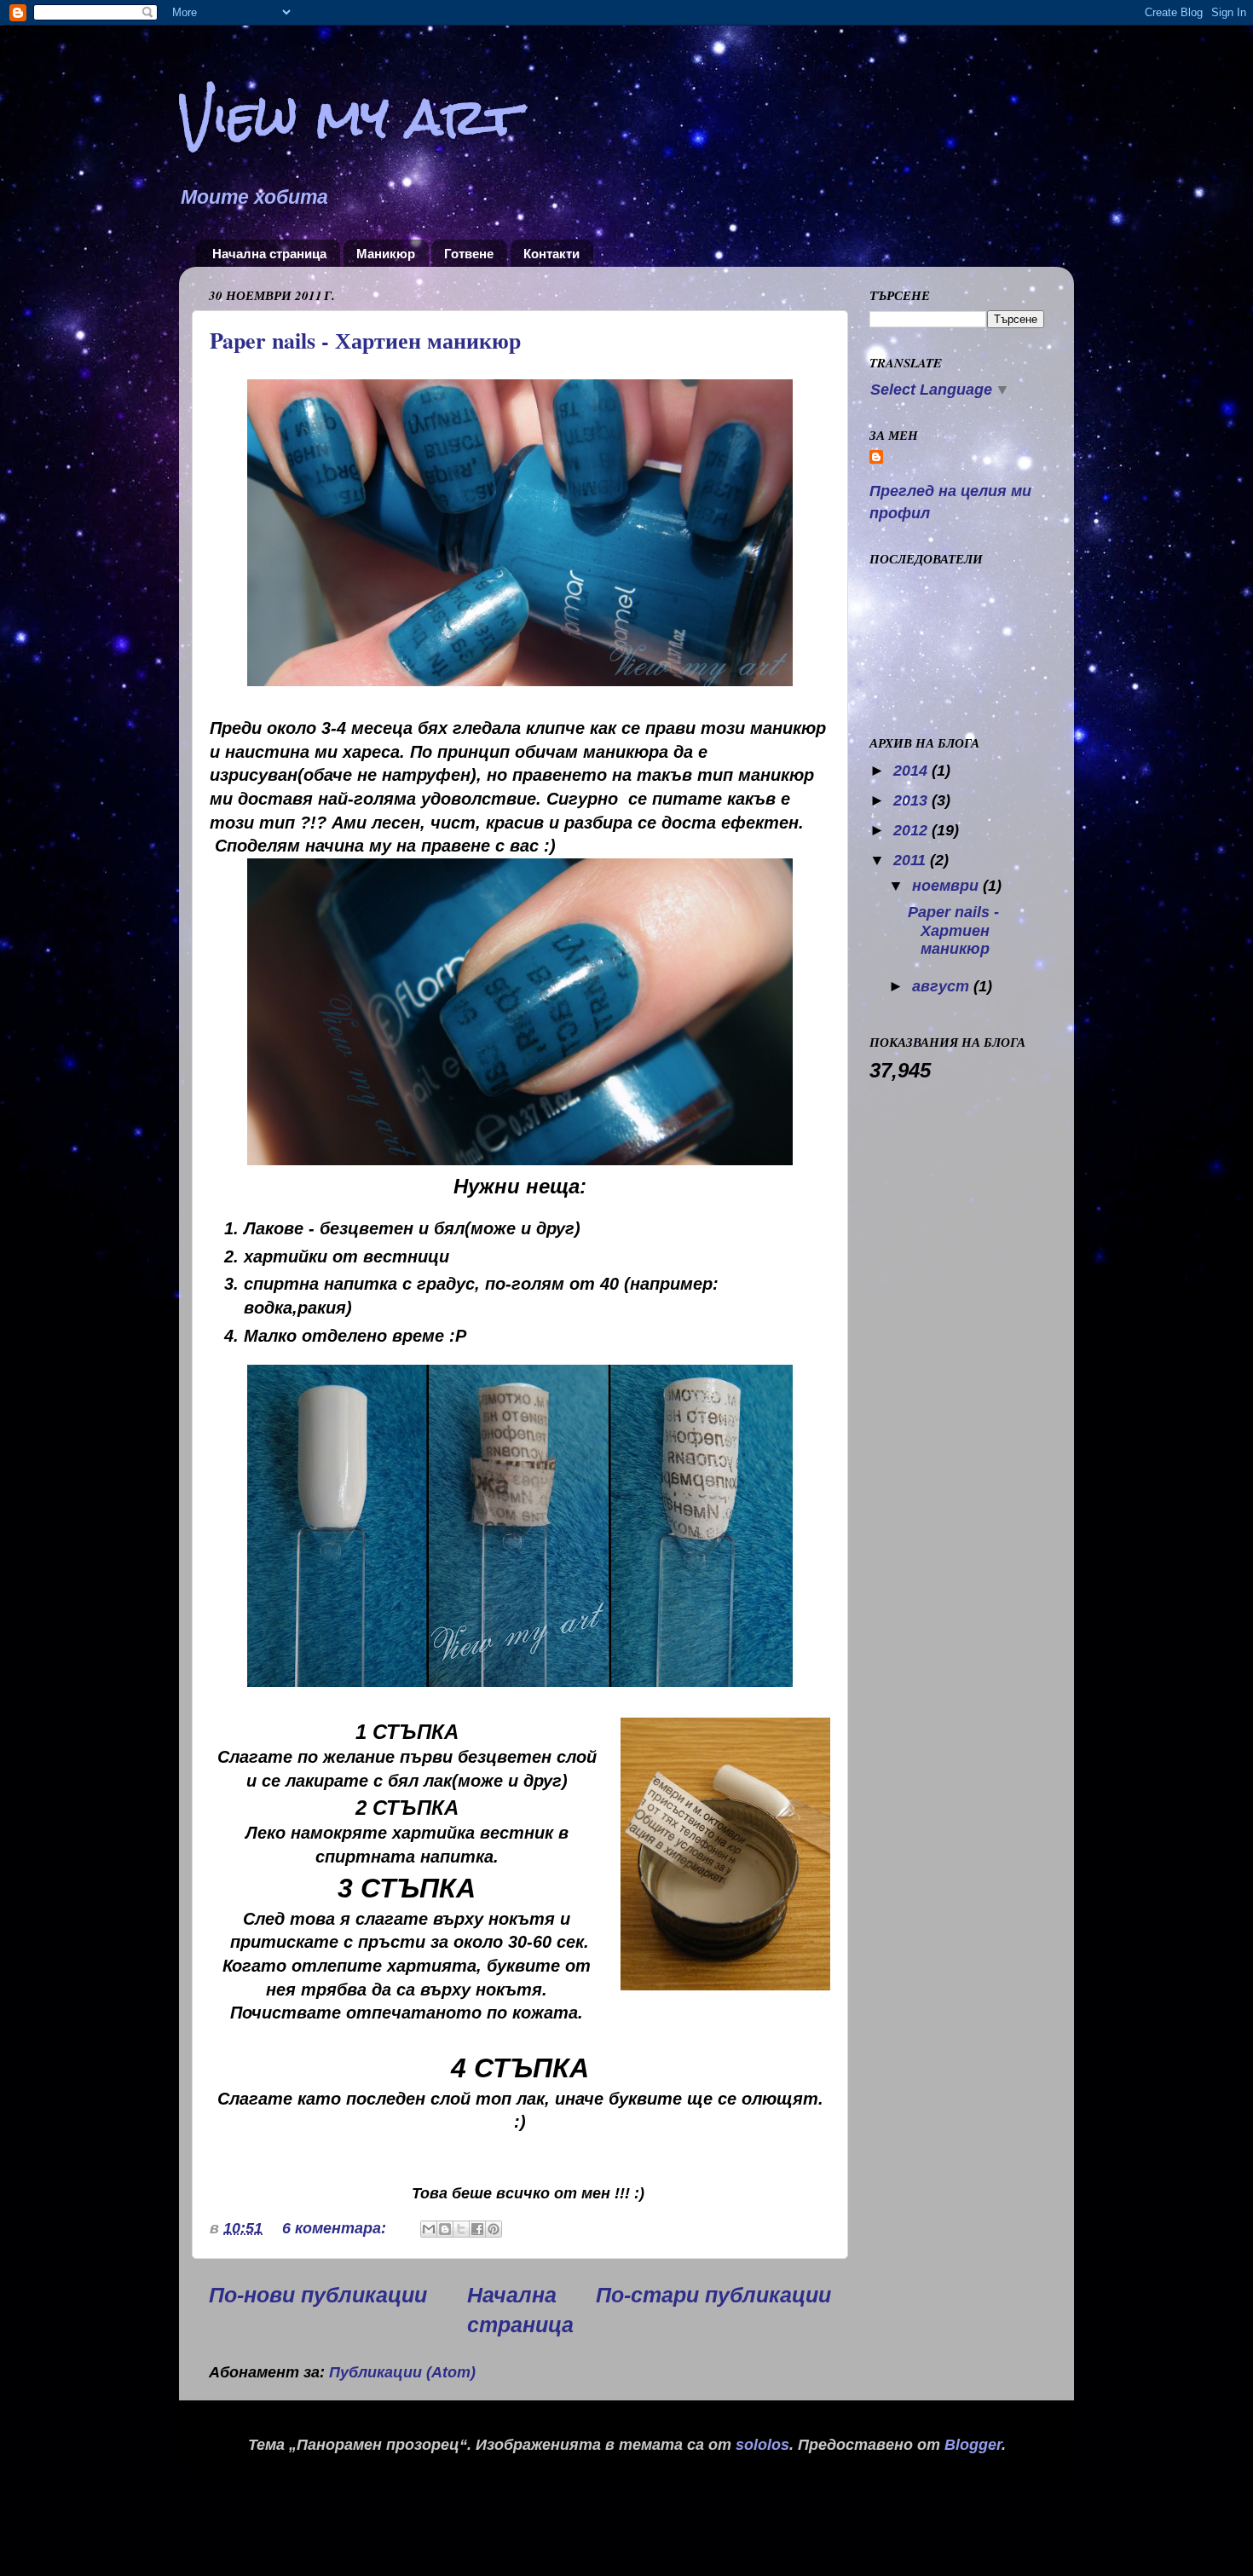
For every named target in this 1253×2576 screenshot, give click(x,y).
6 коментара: (336, 2228)
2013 (912, 800)
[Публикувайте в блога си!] (445, 2229)
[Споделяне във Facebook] (477, 2229)
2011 (912, 860)
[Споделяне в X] (461, 2229)
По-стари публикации (713, 2295)
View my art (349, 117)
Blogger (973, 2445)
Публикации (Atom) (402, 2372)
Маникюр (386, 254)
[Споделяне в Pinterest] (494, 2229)
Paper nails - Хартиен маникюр (365, 340)
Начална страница (269, 254)
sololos (762, 2445)
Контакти (551, 254)
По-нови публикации (318, 2295)
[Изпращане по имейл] (429, 2229)
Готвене (469, 254)
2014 (912, 771)
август (943, 986)
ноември (947, 886)
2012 (912, 830)
